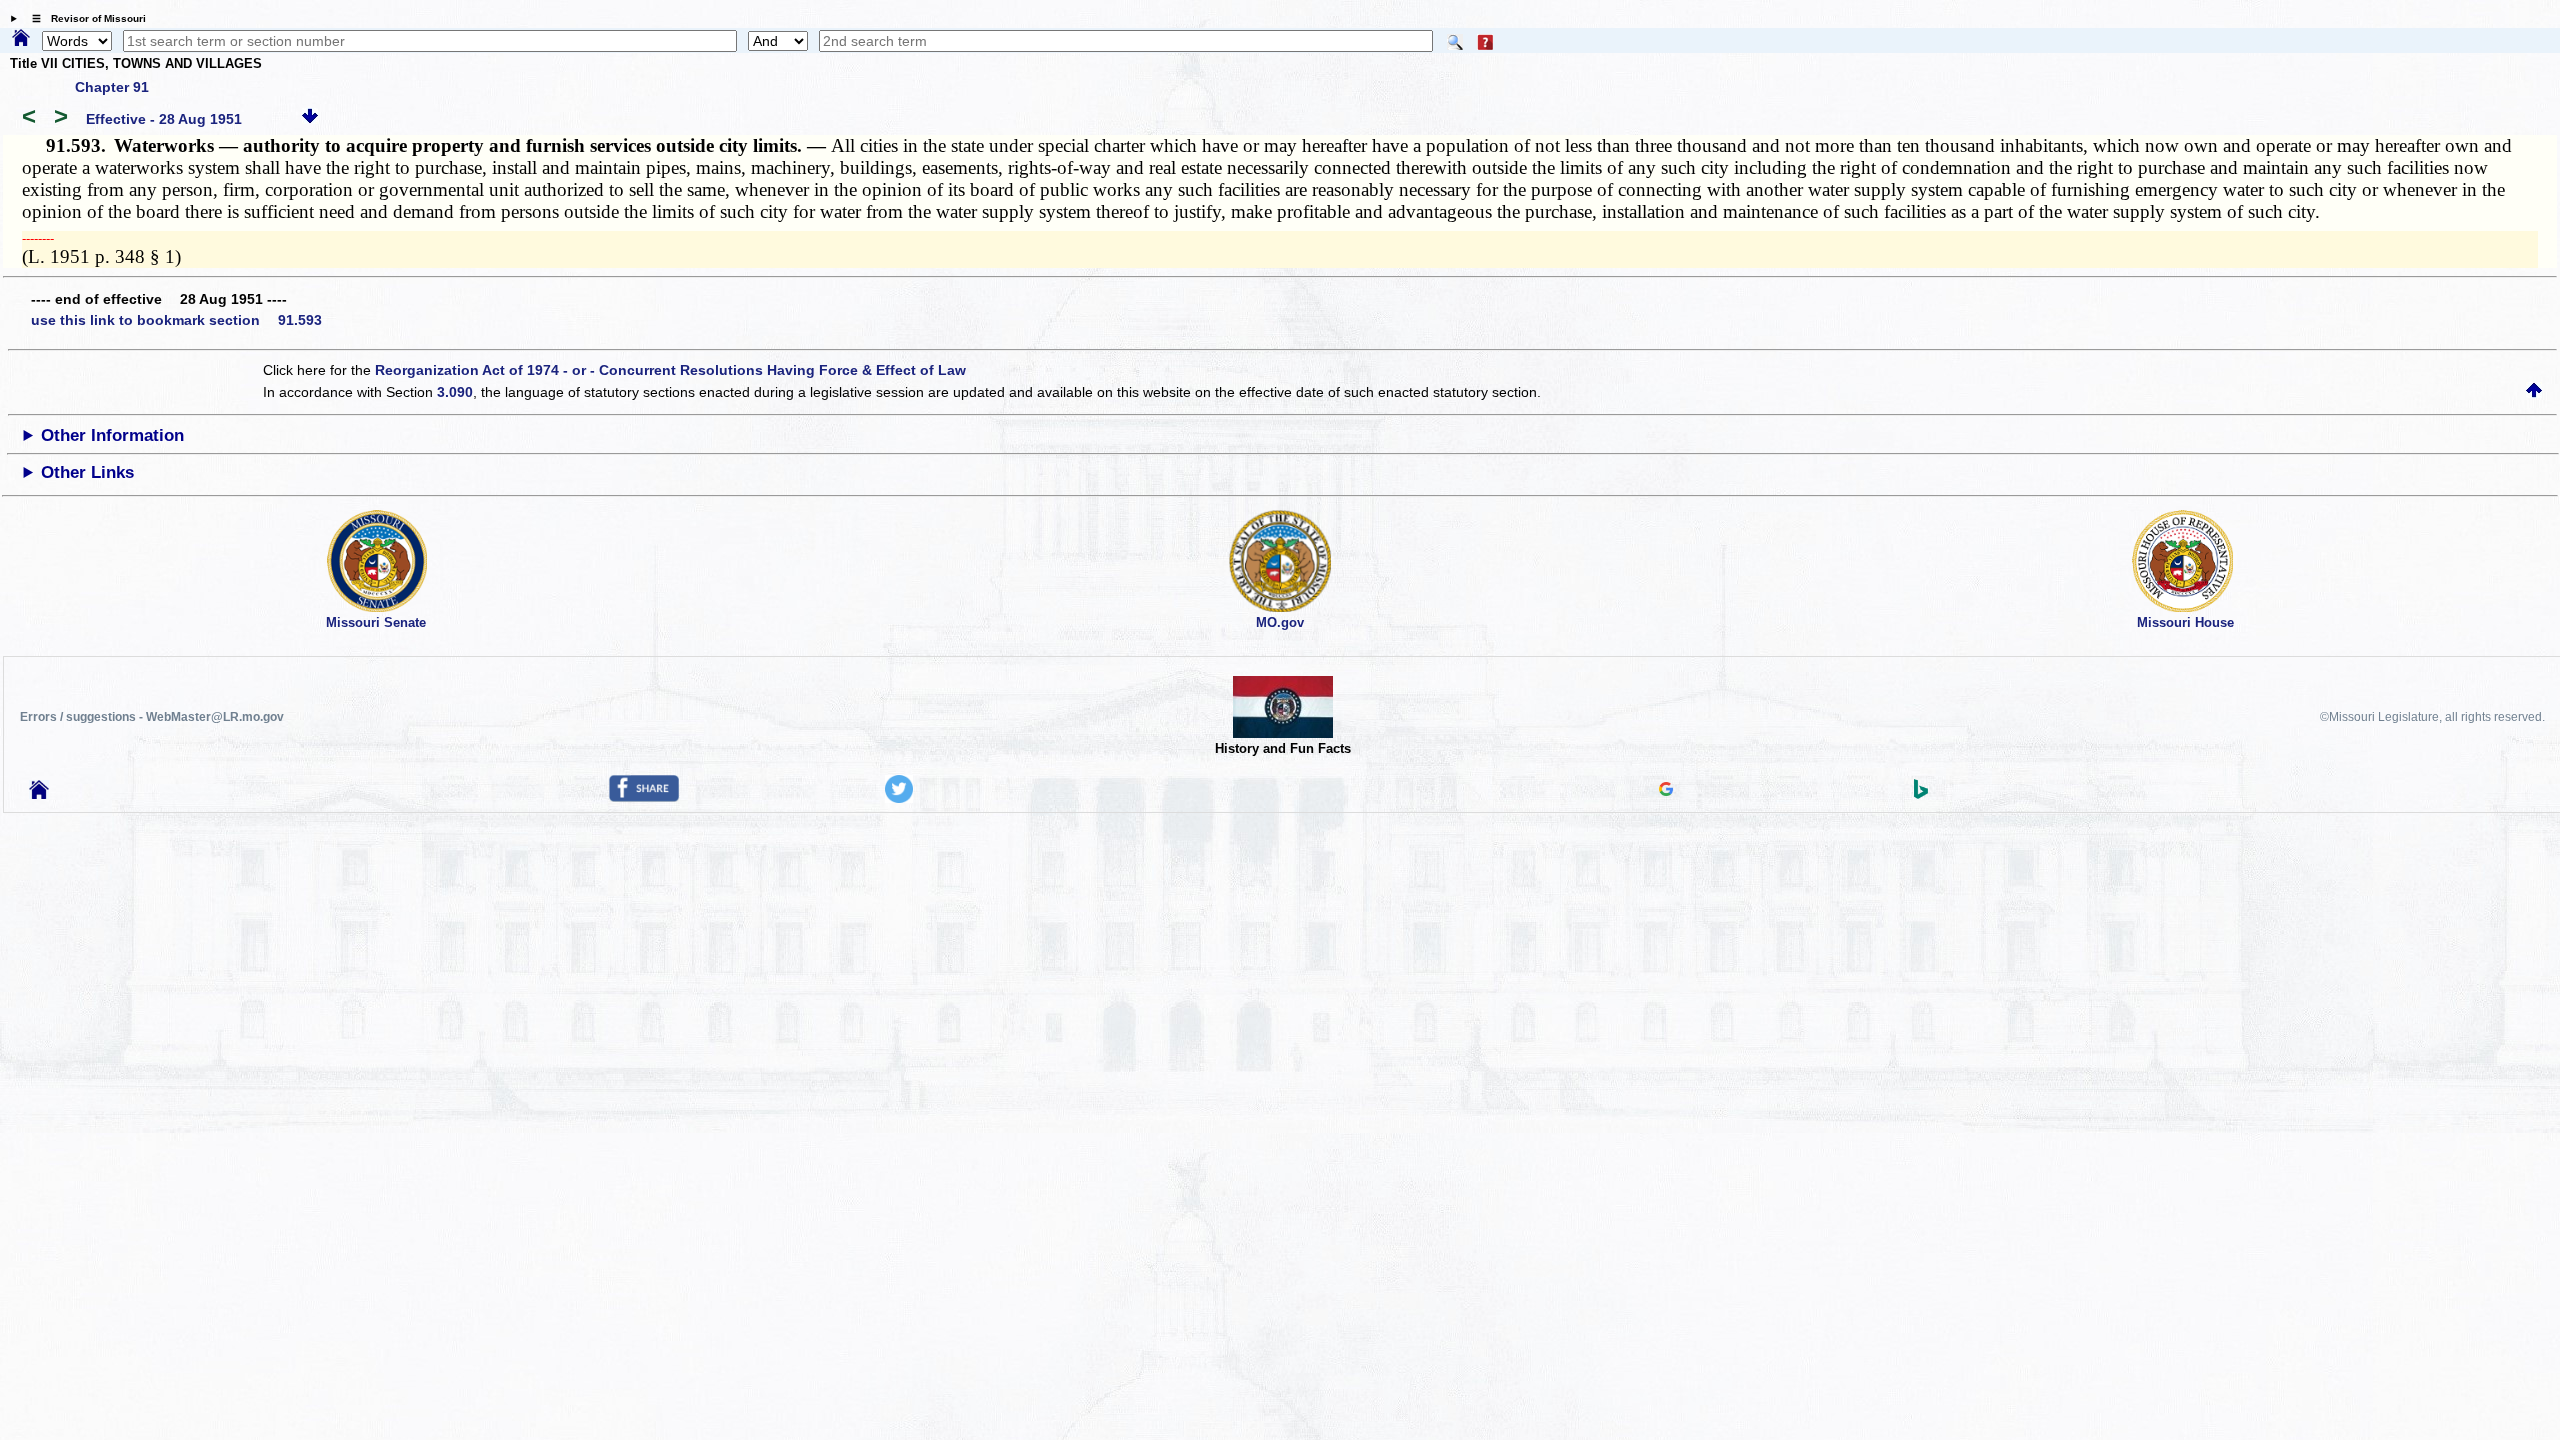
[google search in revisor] (1666, 791)
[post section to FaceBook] (644, 797)
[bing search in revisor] (1921, 794)
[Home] (21, 39)
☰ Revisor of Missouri (84, 18)
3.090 (455, 392)
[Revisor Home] (39, 794)
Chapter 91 (112, 87)
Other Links (87, 472)
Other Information (112, 435)
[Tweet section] (899, 798)
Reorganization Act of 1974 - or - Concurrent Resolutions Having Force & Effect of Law (670, 370)
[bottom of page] (310, 119)
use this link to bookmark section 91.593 (176, 320)
